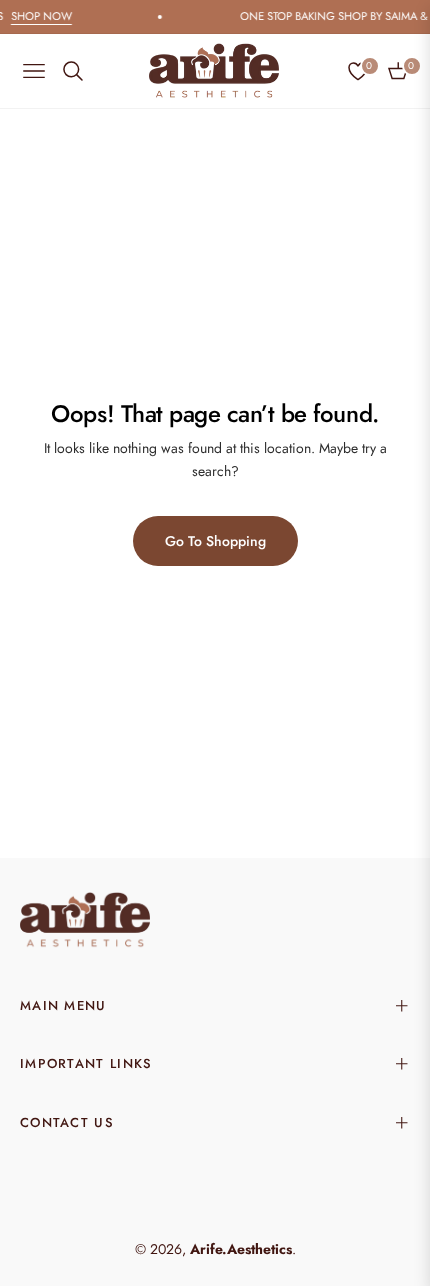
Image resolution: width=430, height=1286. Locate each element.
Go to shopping (215, 541)
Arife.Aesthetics (241, 1249)
